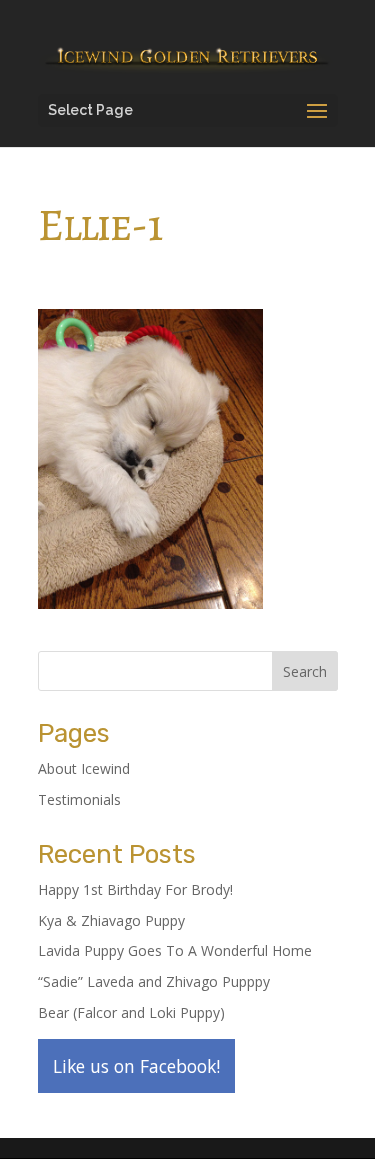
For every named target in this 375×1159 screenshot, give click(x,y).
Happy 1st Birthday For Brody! (135, 889)
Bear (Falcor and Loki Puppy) (131, 1012)
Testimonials (79, 799)
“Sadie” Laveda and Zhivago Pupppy (154, 981)
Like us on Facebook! (136, 1066)
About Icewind (84, 768)
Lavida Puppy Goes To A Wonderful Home (175, 950)
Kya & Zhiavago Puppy (111, 920)
